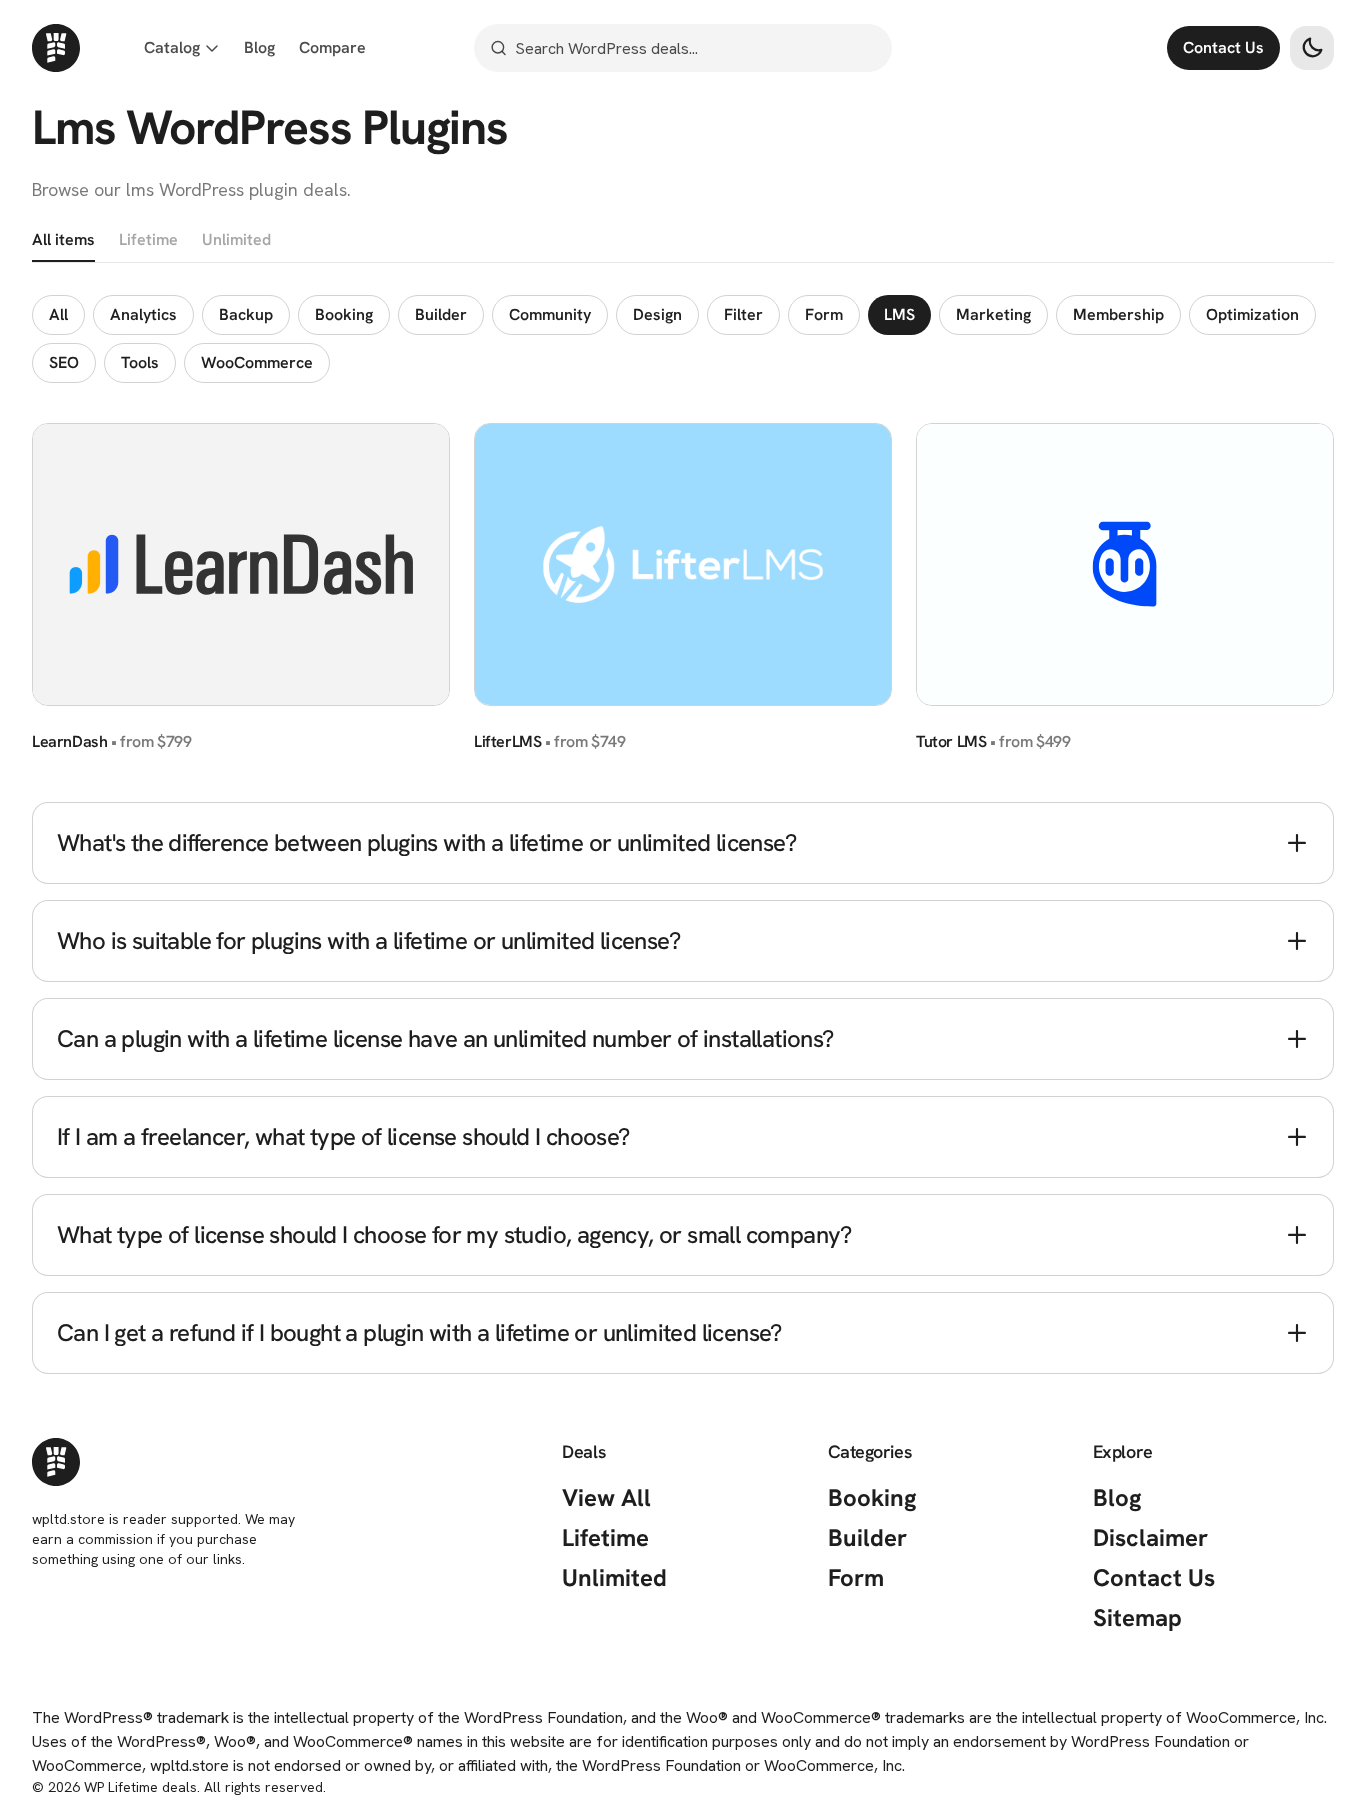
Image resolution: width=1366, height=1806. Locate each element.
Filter (743, 314)
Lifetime (148, 239)
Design (657, 314)
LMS (899, 314)
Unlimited (236, 239)
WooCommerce (257, 362)
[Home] (56, 48)
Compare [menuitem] (332, 47)
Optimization (1252, 314)
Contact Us (1223, 47)
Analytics (143, 314)
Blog (1117, 1497)
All (58, 314)
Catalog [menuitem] (172, 47)
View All (606, 1497)
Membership (1118, 314)
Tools (140, 362)
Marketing (993, 314)
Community (550, 314)
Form (824, 314)
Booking (344, 314)
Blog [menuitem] (259, 47)
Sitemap (1137, 1617)
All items (63, 239)
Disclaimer (1150, 1537)
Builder (441, 314)
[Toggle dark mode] (1312, 48)
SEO (64, 362)
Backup (246, 314)
